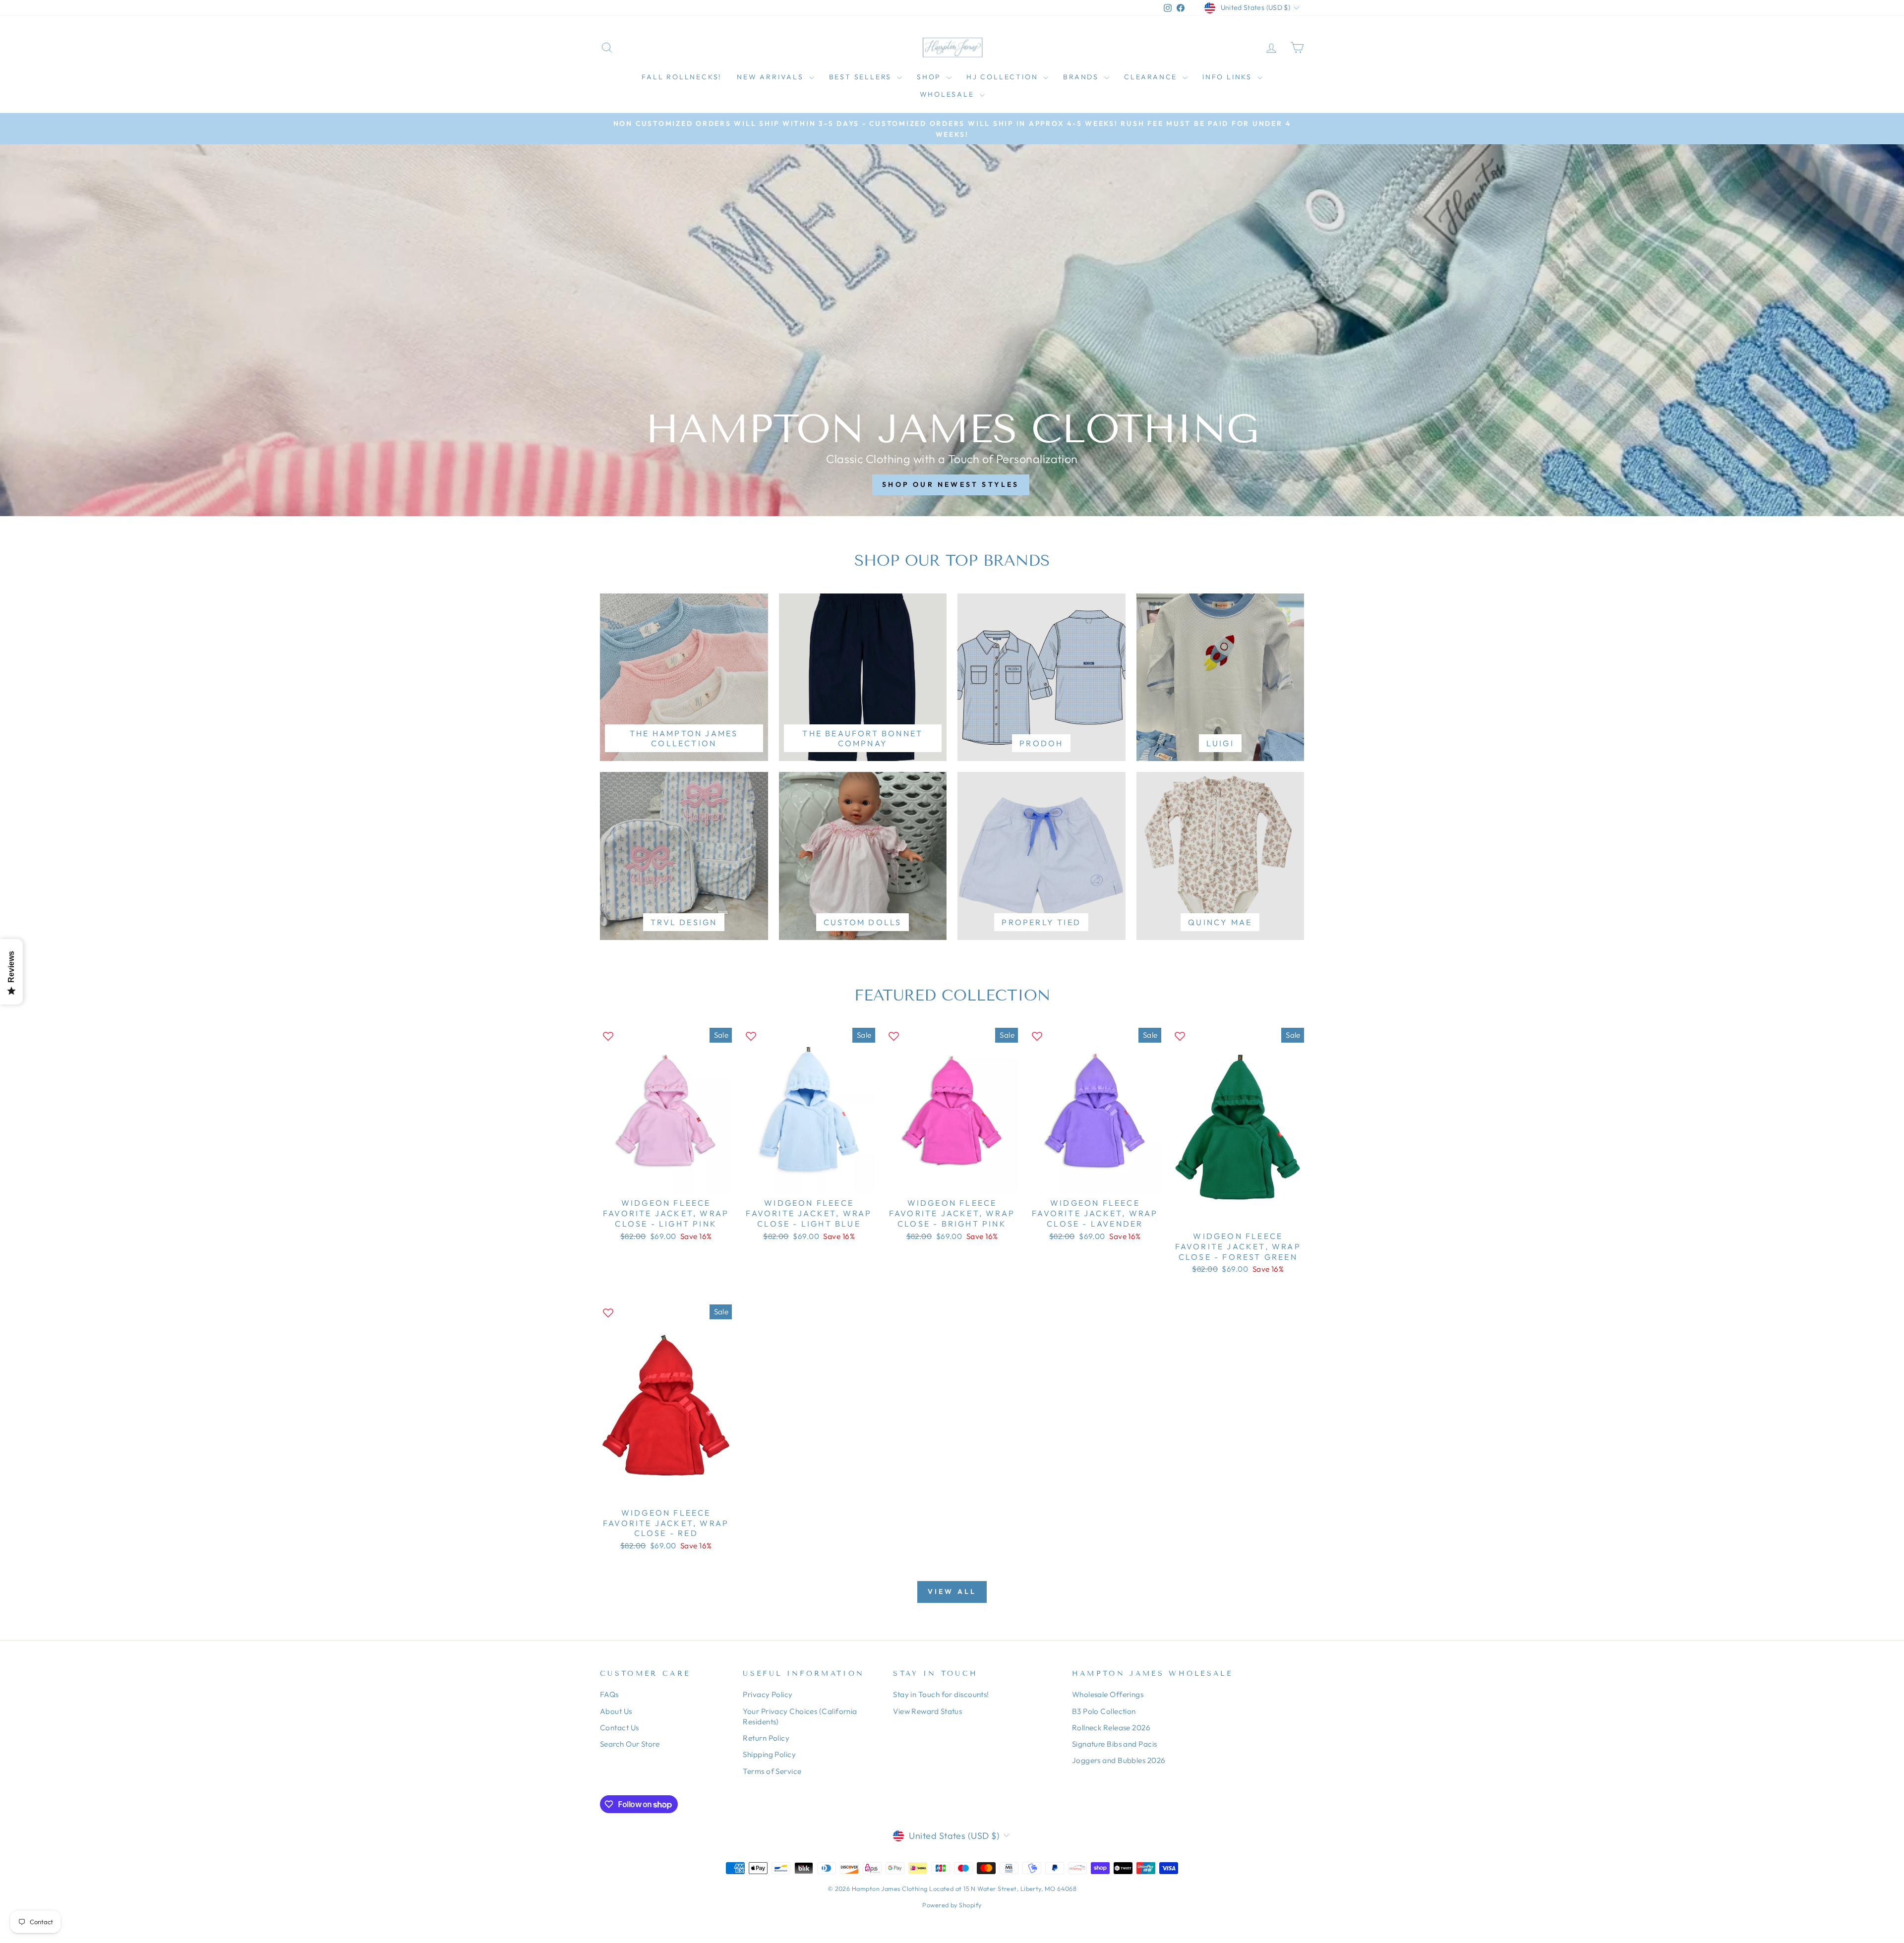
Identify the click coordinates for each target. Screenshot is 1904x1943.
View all (952, 1591)
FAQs (609, 1694)
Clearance (1152, 77)
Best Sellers (862, 77)
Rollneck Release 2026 (1111, 1728)
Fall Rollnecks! (682, 77)
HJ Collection (1004, 77)
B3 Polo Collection (1104, 1711)
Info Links (1229, 77)
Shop (930, 77)
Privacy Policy (768, 1694)
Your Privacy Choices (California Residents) (800, 1716)
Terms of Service (772, 1771)
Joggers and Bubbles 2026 (1119, 1760)
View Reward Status (927, 1711)
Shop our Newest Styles (951, 484)
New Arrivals (772, 77)
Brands (1082, 77)
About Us (616, 1711)
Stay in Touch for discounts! (941, 1694)
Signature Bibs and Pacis (1115, 1744)
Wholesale (949, 94)
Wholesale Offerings (1108, 1694)
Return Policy (766, 1738)
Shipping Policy (769, 1754)
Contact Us (620, 1728)
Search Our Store (630, 1744)
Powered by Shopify (952, 1905)
